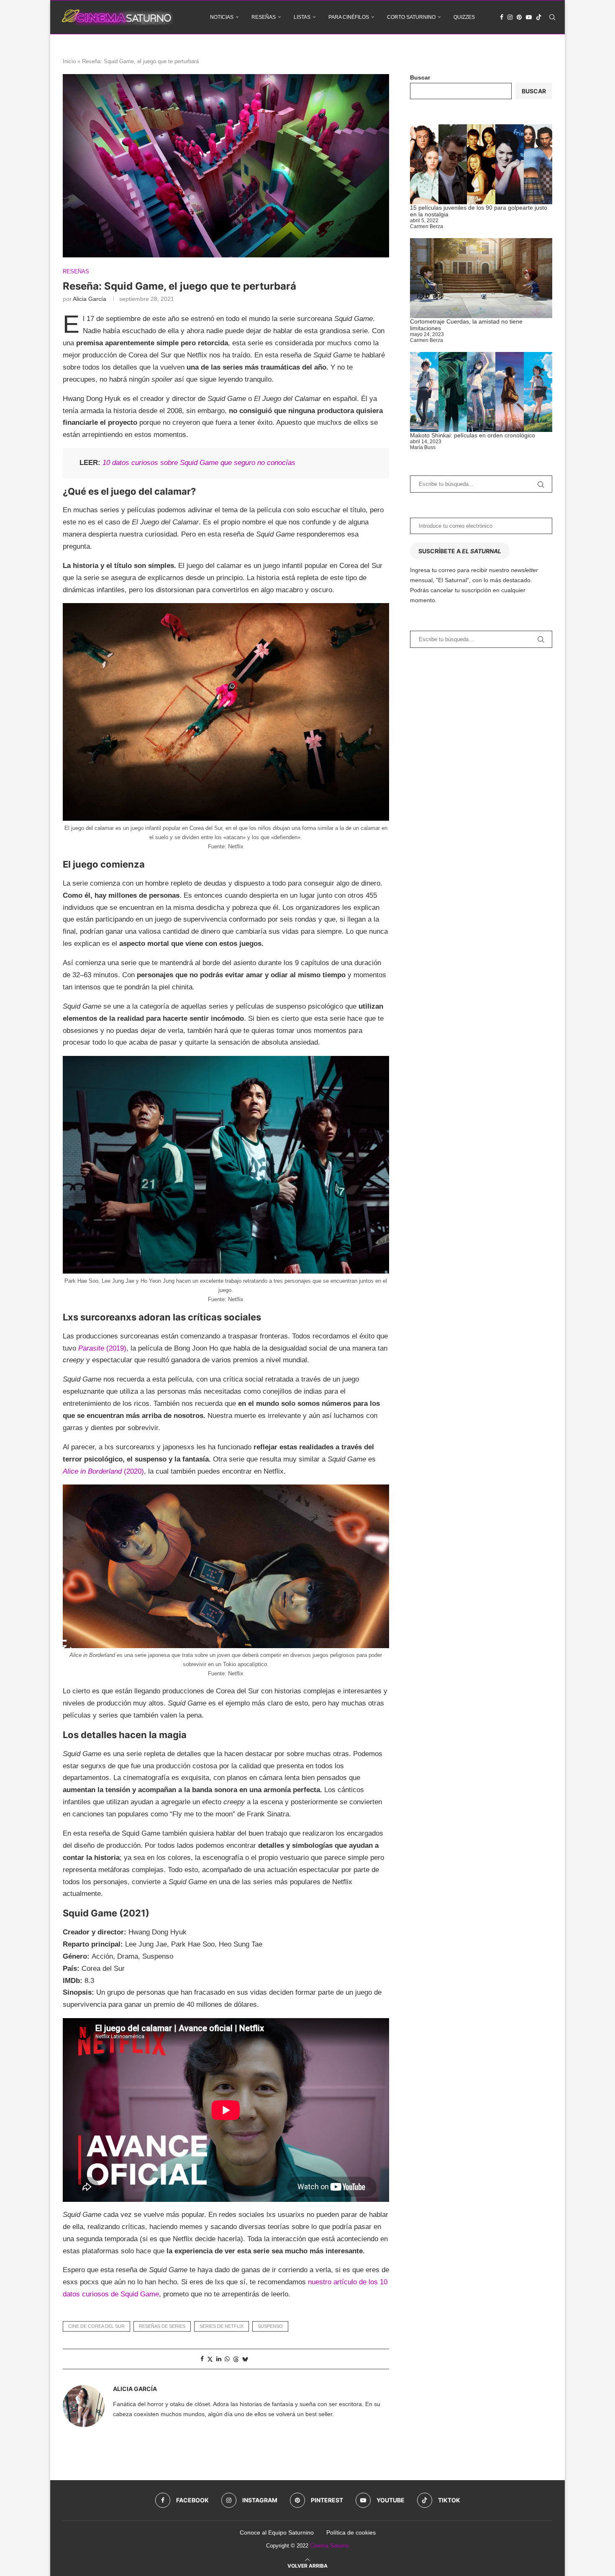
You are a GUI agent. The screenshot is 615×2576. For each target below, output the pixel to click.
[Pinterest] (519, 17)
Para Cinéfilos (349, 17)
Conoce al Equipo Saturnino (277, 2532)
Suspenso (270, 2326)
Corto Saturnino (411, 17)
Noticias (222, 17)
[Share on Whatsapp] (227, 2359)
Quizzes (464, 17)
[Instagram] (510, 17)
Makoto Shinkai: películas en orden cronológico (473, 435)
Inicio (69, 61)
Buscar (420, 77)
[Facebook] (502, 17)
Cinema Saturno (329, 2546)
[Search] (552, 17)
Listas (302, 17)
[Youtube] (529, 17)
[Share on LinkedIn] (219, 2359)
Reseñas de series (162, 2326)
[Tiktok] (539, 17)
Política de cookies (351, 2532)
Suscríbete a (460, 551)
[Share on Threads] (236, 2359)
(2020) (103, 1471)
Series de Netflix (222, 2326)
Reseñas (264, 17)
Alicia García (90, 299)
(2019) (102, 1348)
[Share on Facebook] (202, 2359)
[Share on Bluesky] (245, 2359)
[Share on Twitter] (210, 2359)
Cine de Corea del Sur (96, 2326)
